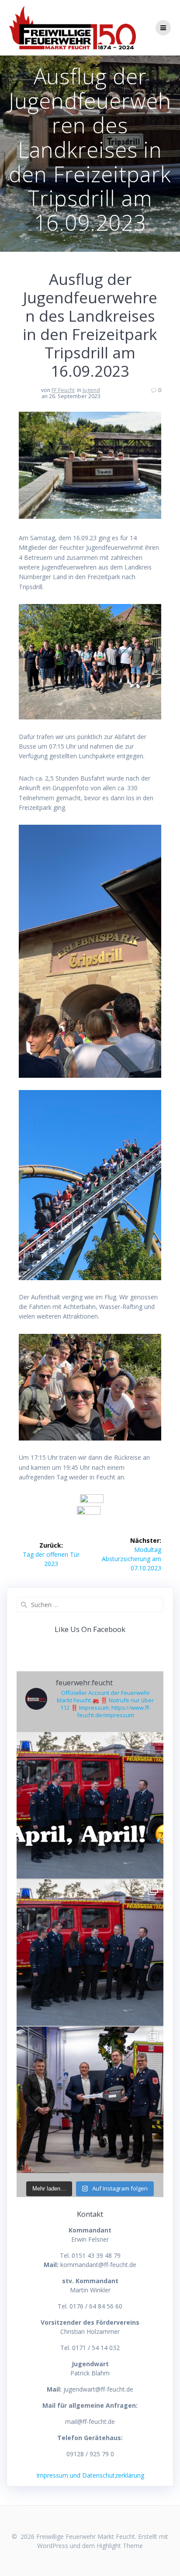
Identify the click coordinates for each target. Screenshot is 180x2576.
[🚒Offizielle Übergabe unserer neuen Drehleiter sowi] (90, 2100)
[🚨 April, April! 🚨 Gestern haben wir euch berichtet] (90, 1805)
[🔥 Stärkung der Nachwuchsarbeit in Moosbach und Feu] (90, 1953)
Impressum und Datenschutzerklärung (90, 2475)
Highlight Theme (120, 2546)
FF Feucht (63, 390)
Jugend (91, 390)
